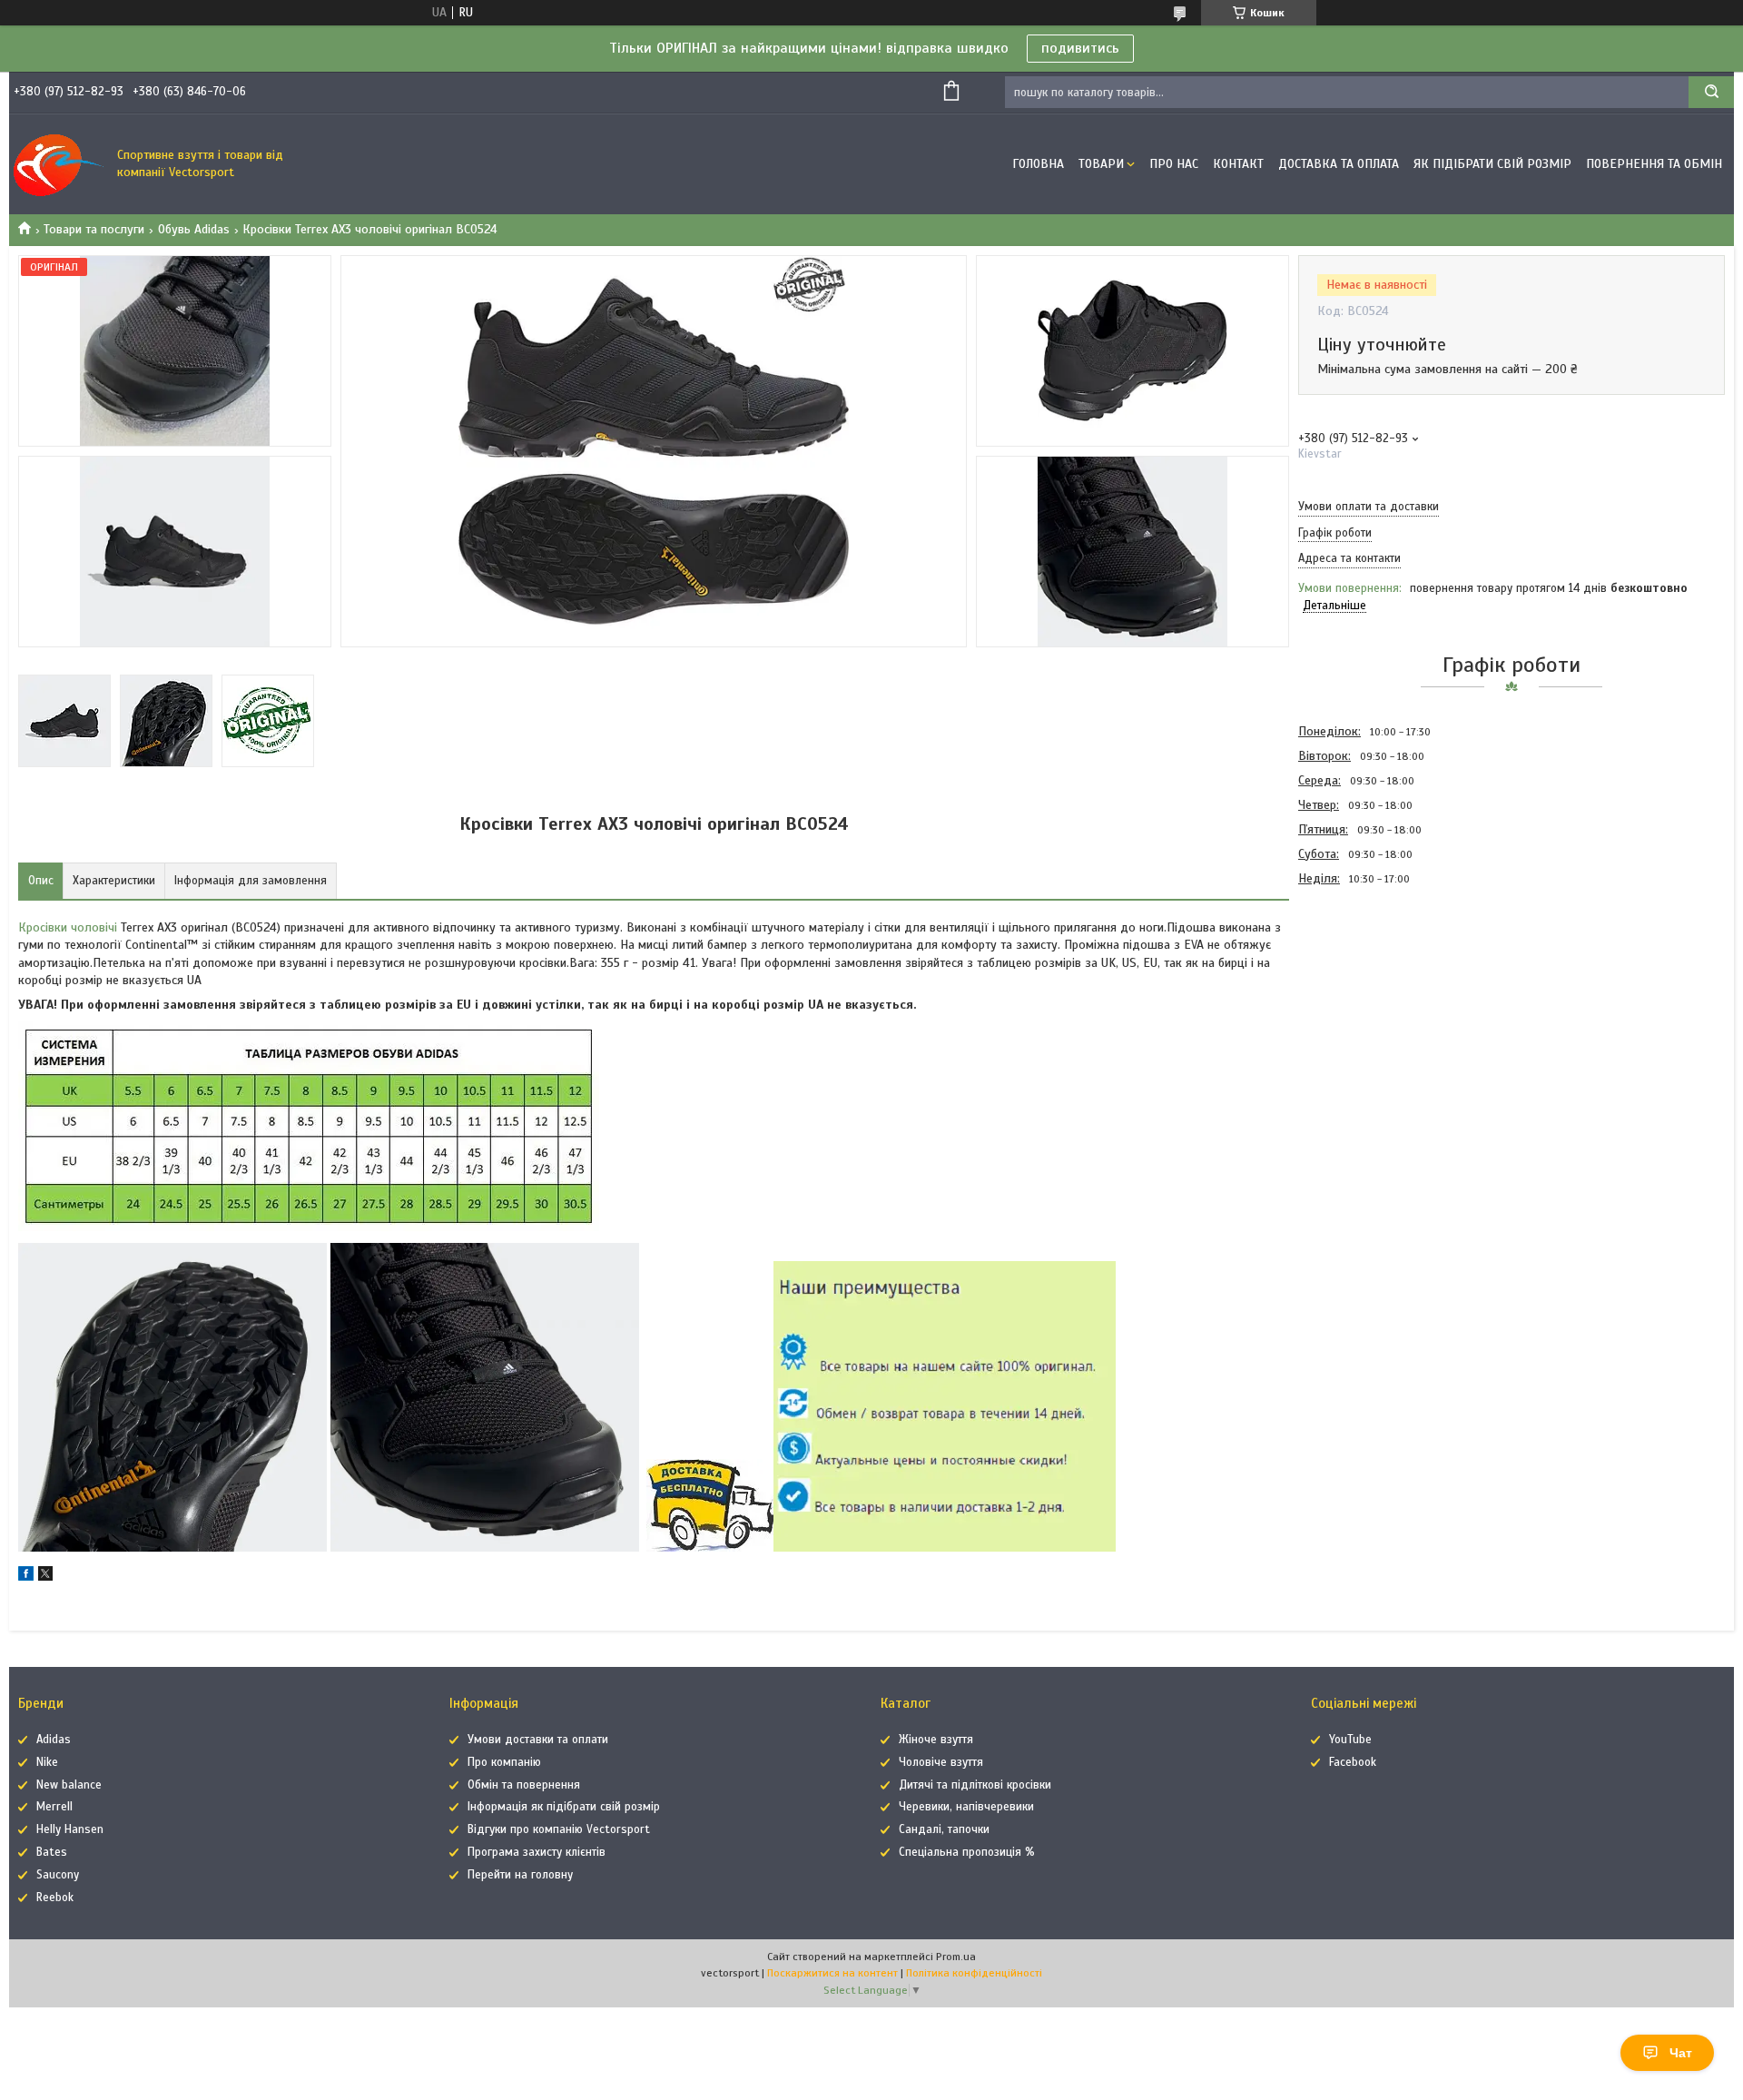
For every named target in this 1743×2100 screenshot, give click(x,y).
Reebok (55, 1898)
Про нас (1174, 164)
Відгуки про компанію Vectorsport (559, 1829)
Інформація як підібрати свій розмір (564, 1807)
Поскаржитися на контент (832, 1973)
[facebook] (26, 1577)
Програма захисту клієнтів (537, 1852)
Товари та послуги (94, 229)
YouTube (1350, 1740)
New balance (69, 1785)
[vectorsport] (59, 164)
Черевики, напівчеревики (966, 1807)
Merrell (54, 1807)
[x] (45, 1577)
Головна (1038, 164)
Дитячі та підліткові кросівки (975, 1785)
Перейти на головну (520, 1875)
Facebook (1353, 1762)
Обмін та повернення (524, 1785)
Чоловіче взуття (941, 1762)
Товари (1101, 164)
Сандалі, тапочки (944, 1829)
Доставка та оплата (1339, 164)
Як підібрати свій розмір (1492, 164)
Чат (1681, 2053)
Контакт (1238, 164)
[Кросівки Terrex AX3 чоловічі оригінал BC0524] (1363, 988)
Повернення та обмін (1654, 164)
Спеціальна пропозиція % (967, 1852)
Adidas (54, 1740)
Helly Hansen (70, 1829)
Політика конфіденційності (974, 1973)
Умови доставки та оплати (538, 1740)
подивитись (1080, 48)
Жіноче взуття (936, 1740)
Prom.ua (956, 1957)
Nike (47, 1762)
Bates (52, 1852)
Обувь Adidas (194, 229)
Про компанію (504, 1762)
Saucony (58, 1875)
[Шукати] (1711, 92)
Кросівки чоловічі (68, 927)
